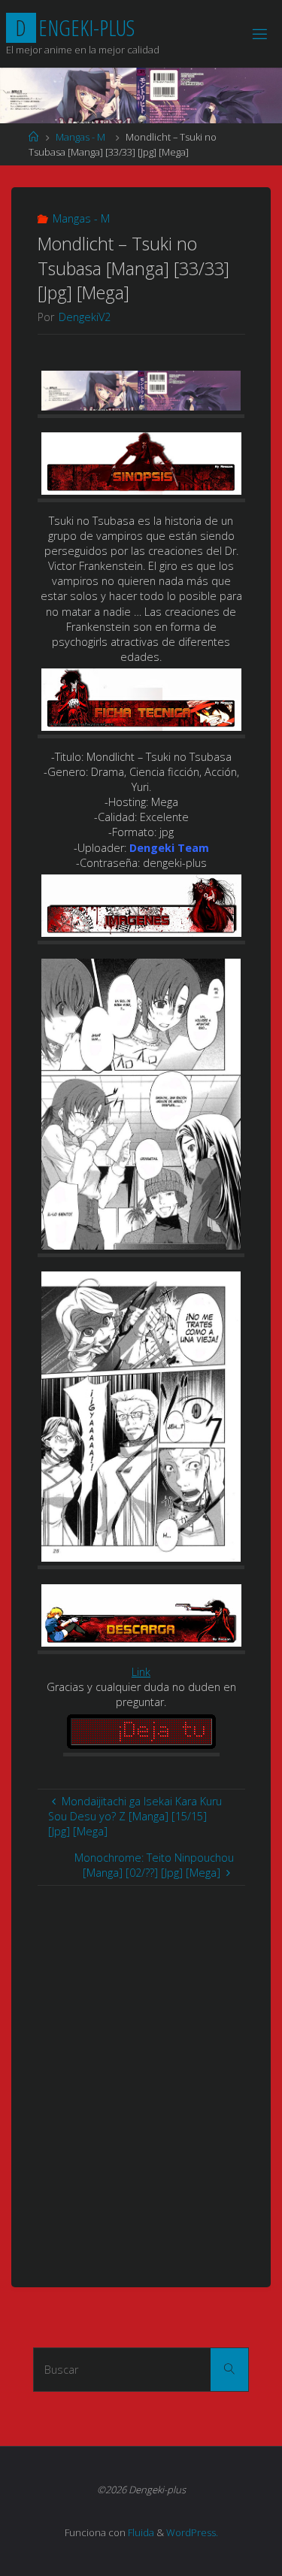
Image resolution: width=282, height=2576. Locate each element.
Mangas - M (80, 137)
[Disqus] (141, 2074)
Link (141, 1672)
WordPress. (192, 2532)
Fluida (140, 2532)
